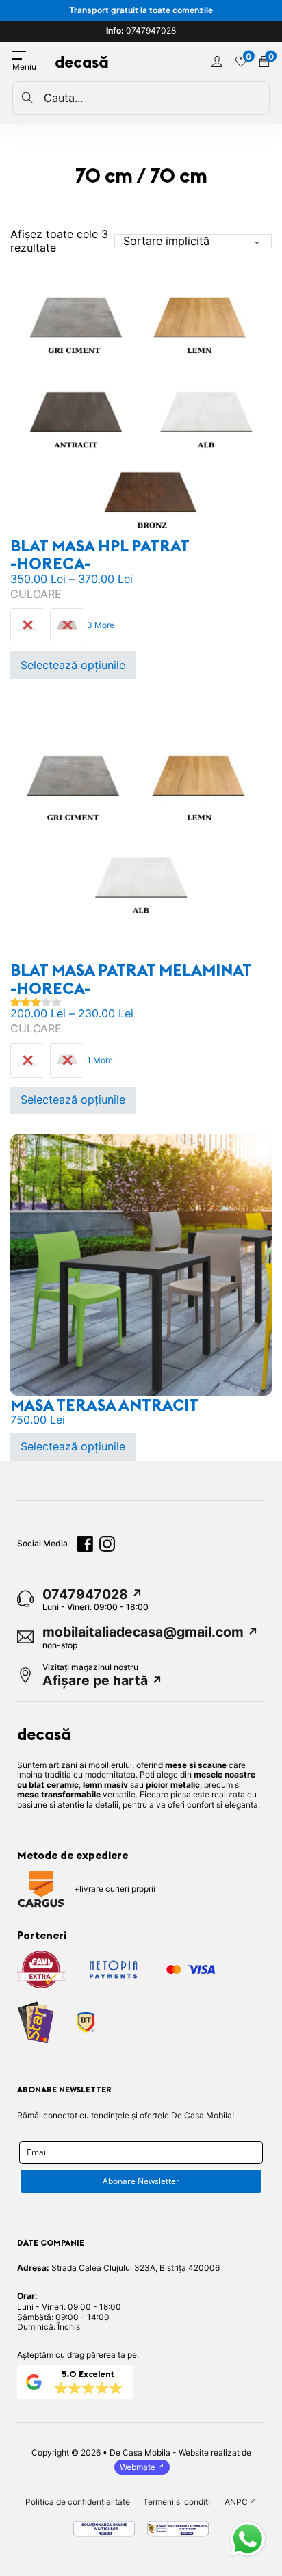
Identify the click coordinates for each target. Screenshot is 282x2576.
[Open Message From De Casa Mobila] (248, 2540)
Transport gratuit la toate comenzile (141, 10)
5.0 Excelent (88, 2374)
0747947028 (141, 31)
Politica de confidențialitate (78, 2502)
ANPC (236, 2502)
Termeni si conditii (178, 2502)
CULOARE (36, 594)
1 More (100, 1060)
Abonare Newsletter (141, 2181)
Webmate (138, 2467)
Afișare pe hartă (95, 1681)
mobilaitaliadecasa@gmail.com (143, 1632)
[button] (248, 2540)
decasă (82, 62)
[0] (241, 62)
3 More (101, 625)
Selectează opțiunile (73, 665)
